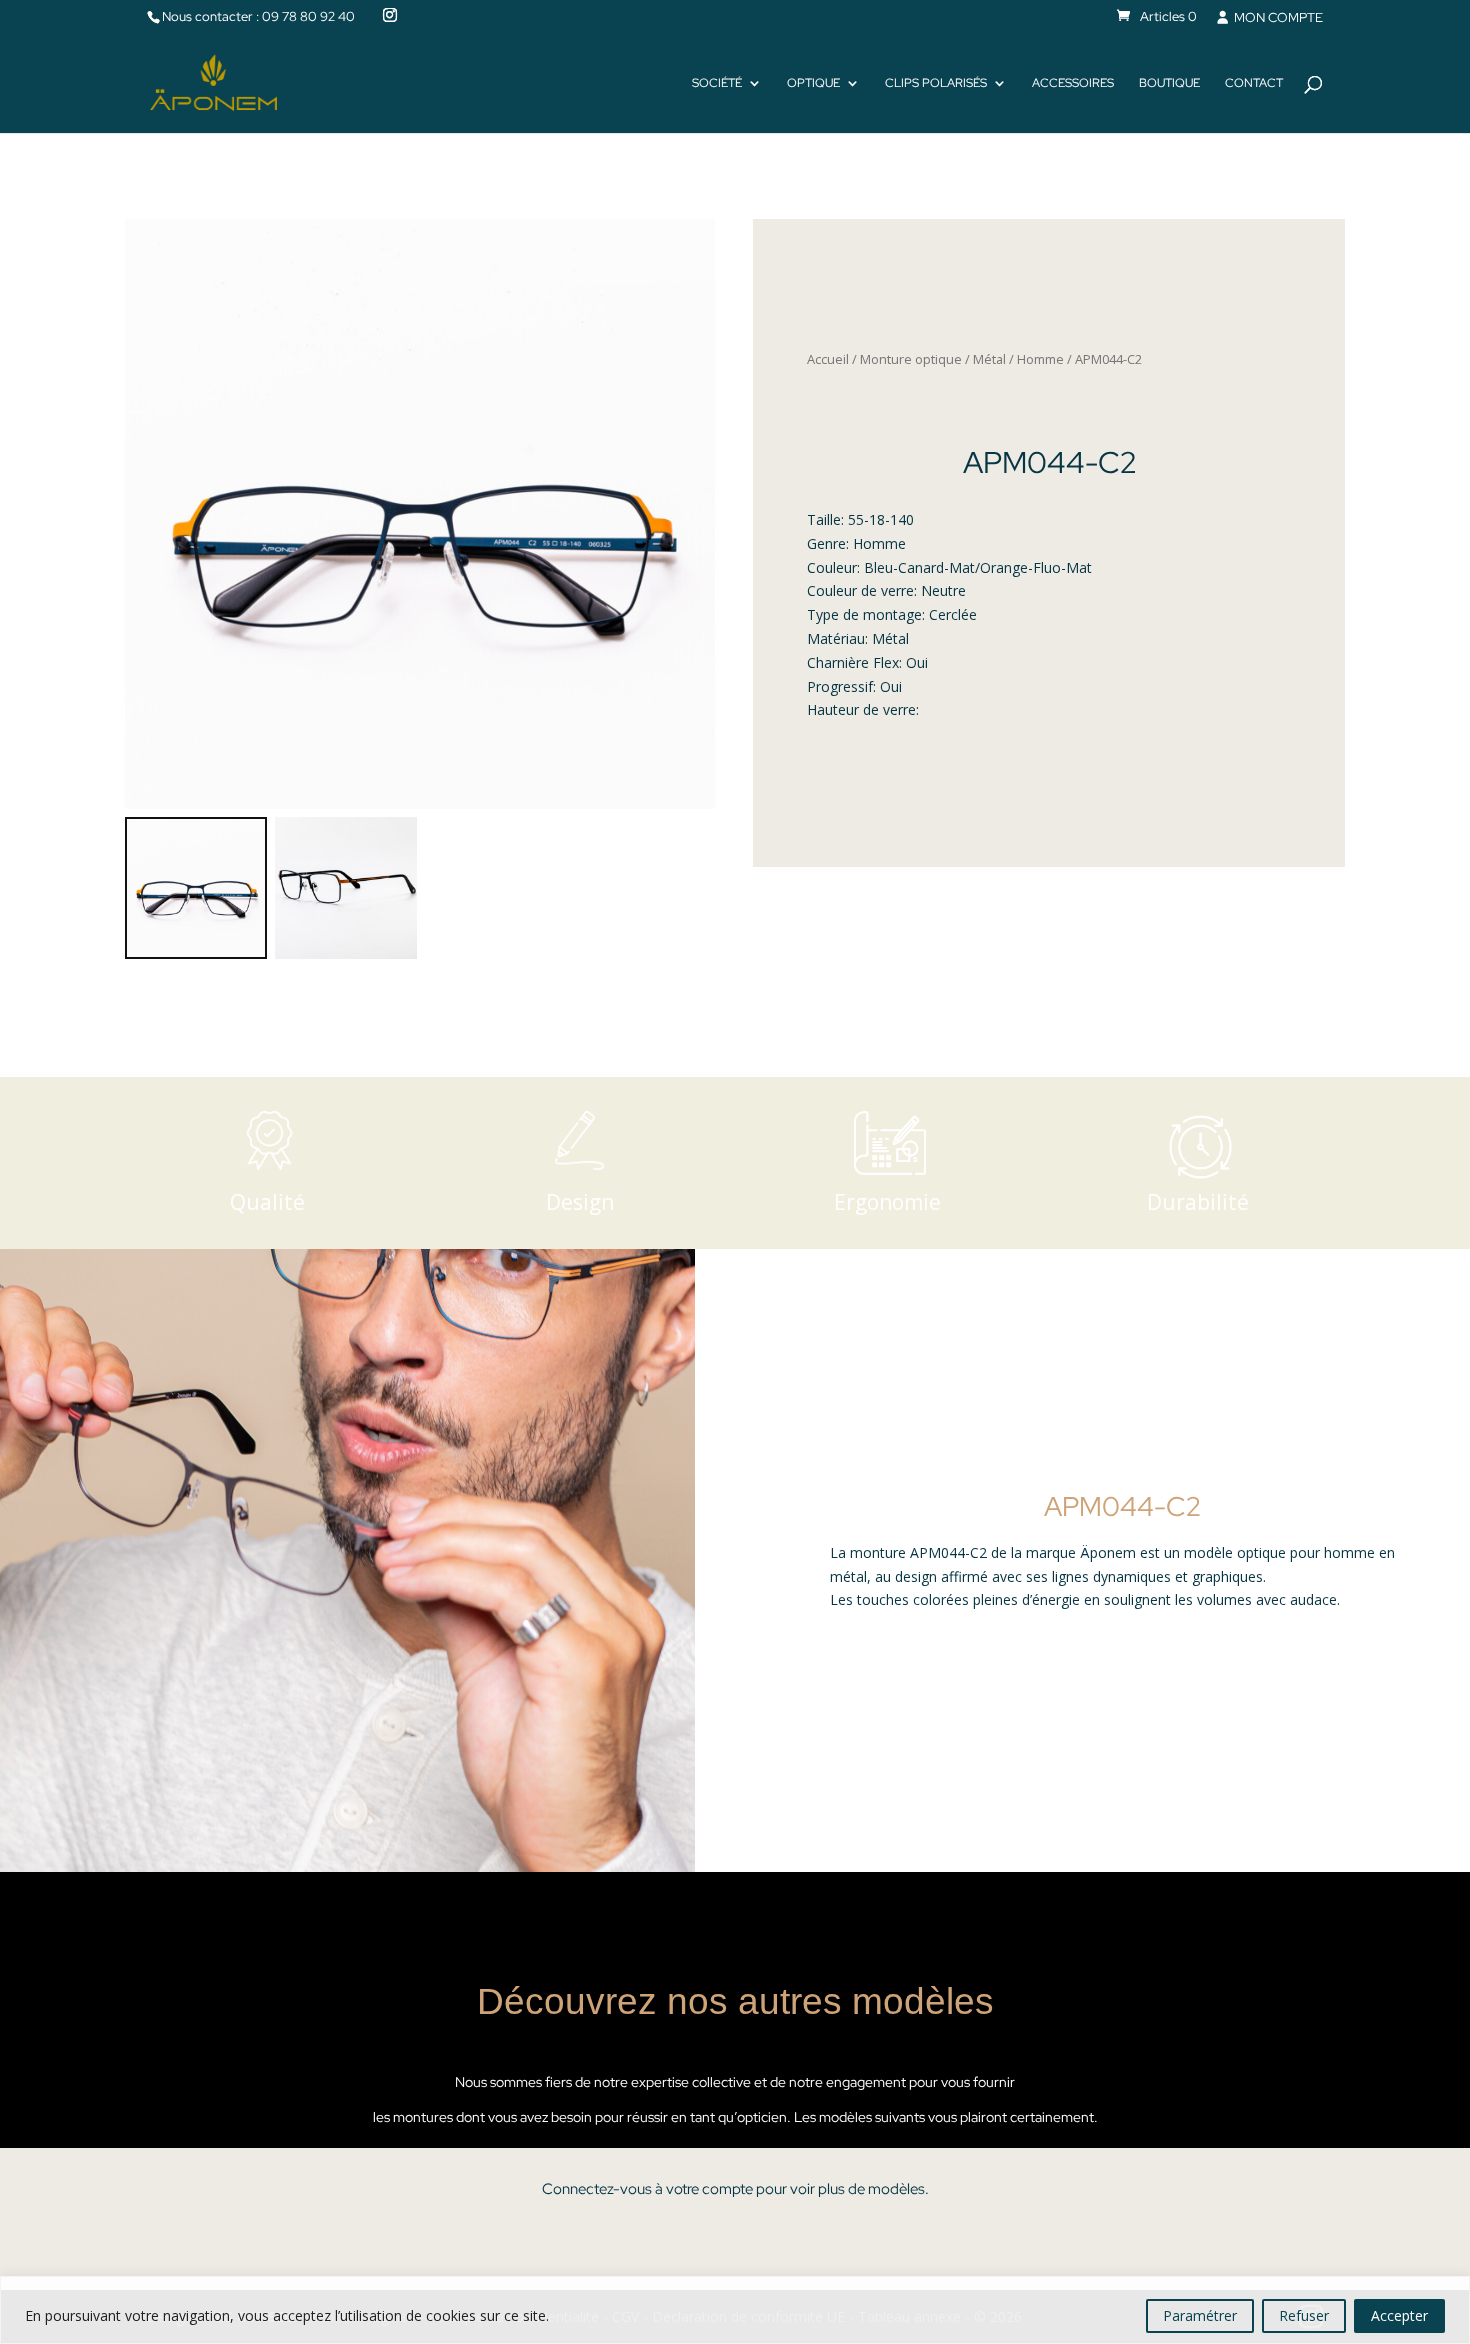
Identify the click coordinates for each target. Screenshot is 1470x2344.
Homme (1040, 359)
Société (717, 83)
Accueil (828, 359)
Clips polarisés (936, 83)
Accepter (1399, 2315)
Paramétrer (1200, 2315)
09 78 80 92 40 (308, 16)
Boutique (1169, 83)
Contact (1254, 83)
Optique (813, 83)
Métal (989, 359)
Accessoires (1073, 83)
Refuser (1304, 2315)
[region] (735, 2310)
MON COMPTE (1277, 17)
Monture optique (911, 359)
